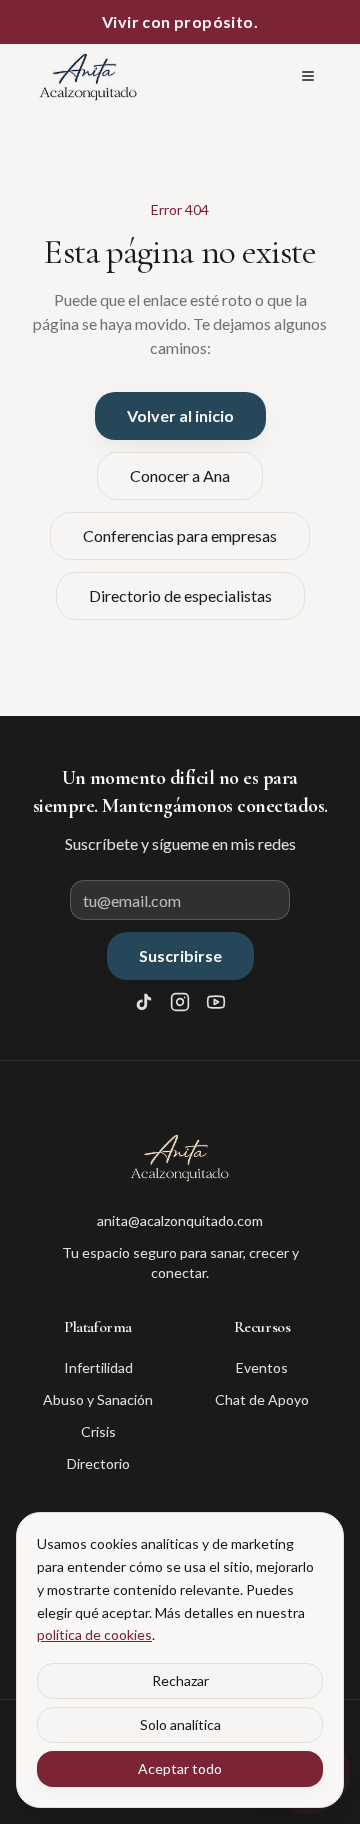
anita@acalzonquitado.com (180, 1220)
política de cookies (94, 1634)
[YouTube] (216, 1002)
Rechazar (180, 1680)
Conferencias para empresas (180, 535)
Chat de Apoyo (262, 1399)
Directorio (98, 1463)
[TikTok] (144, 1002)
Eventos (262, 1367)
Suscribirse (180, 955)
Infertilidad (98, 1367)
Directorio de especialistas (180, 595)
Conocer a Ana (180, 475)
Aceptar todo (180, 1768)
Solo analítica (180, 1724)
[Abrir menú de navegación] (308, 76)
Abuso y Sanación (98, 1399)
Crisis (98, 1431)
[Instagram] (180, 1002)
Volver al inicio (180, 415)
